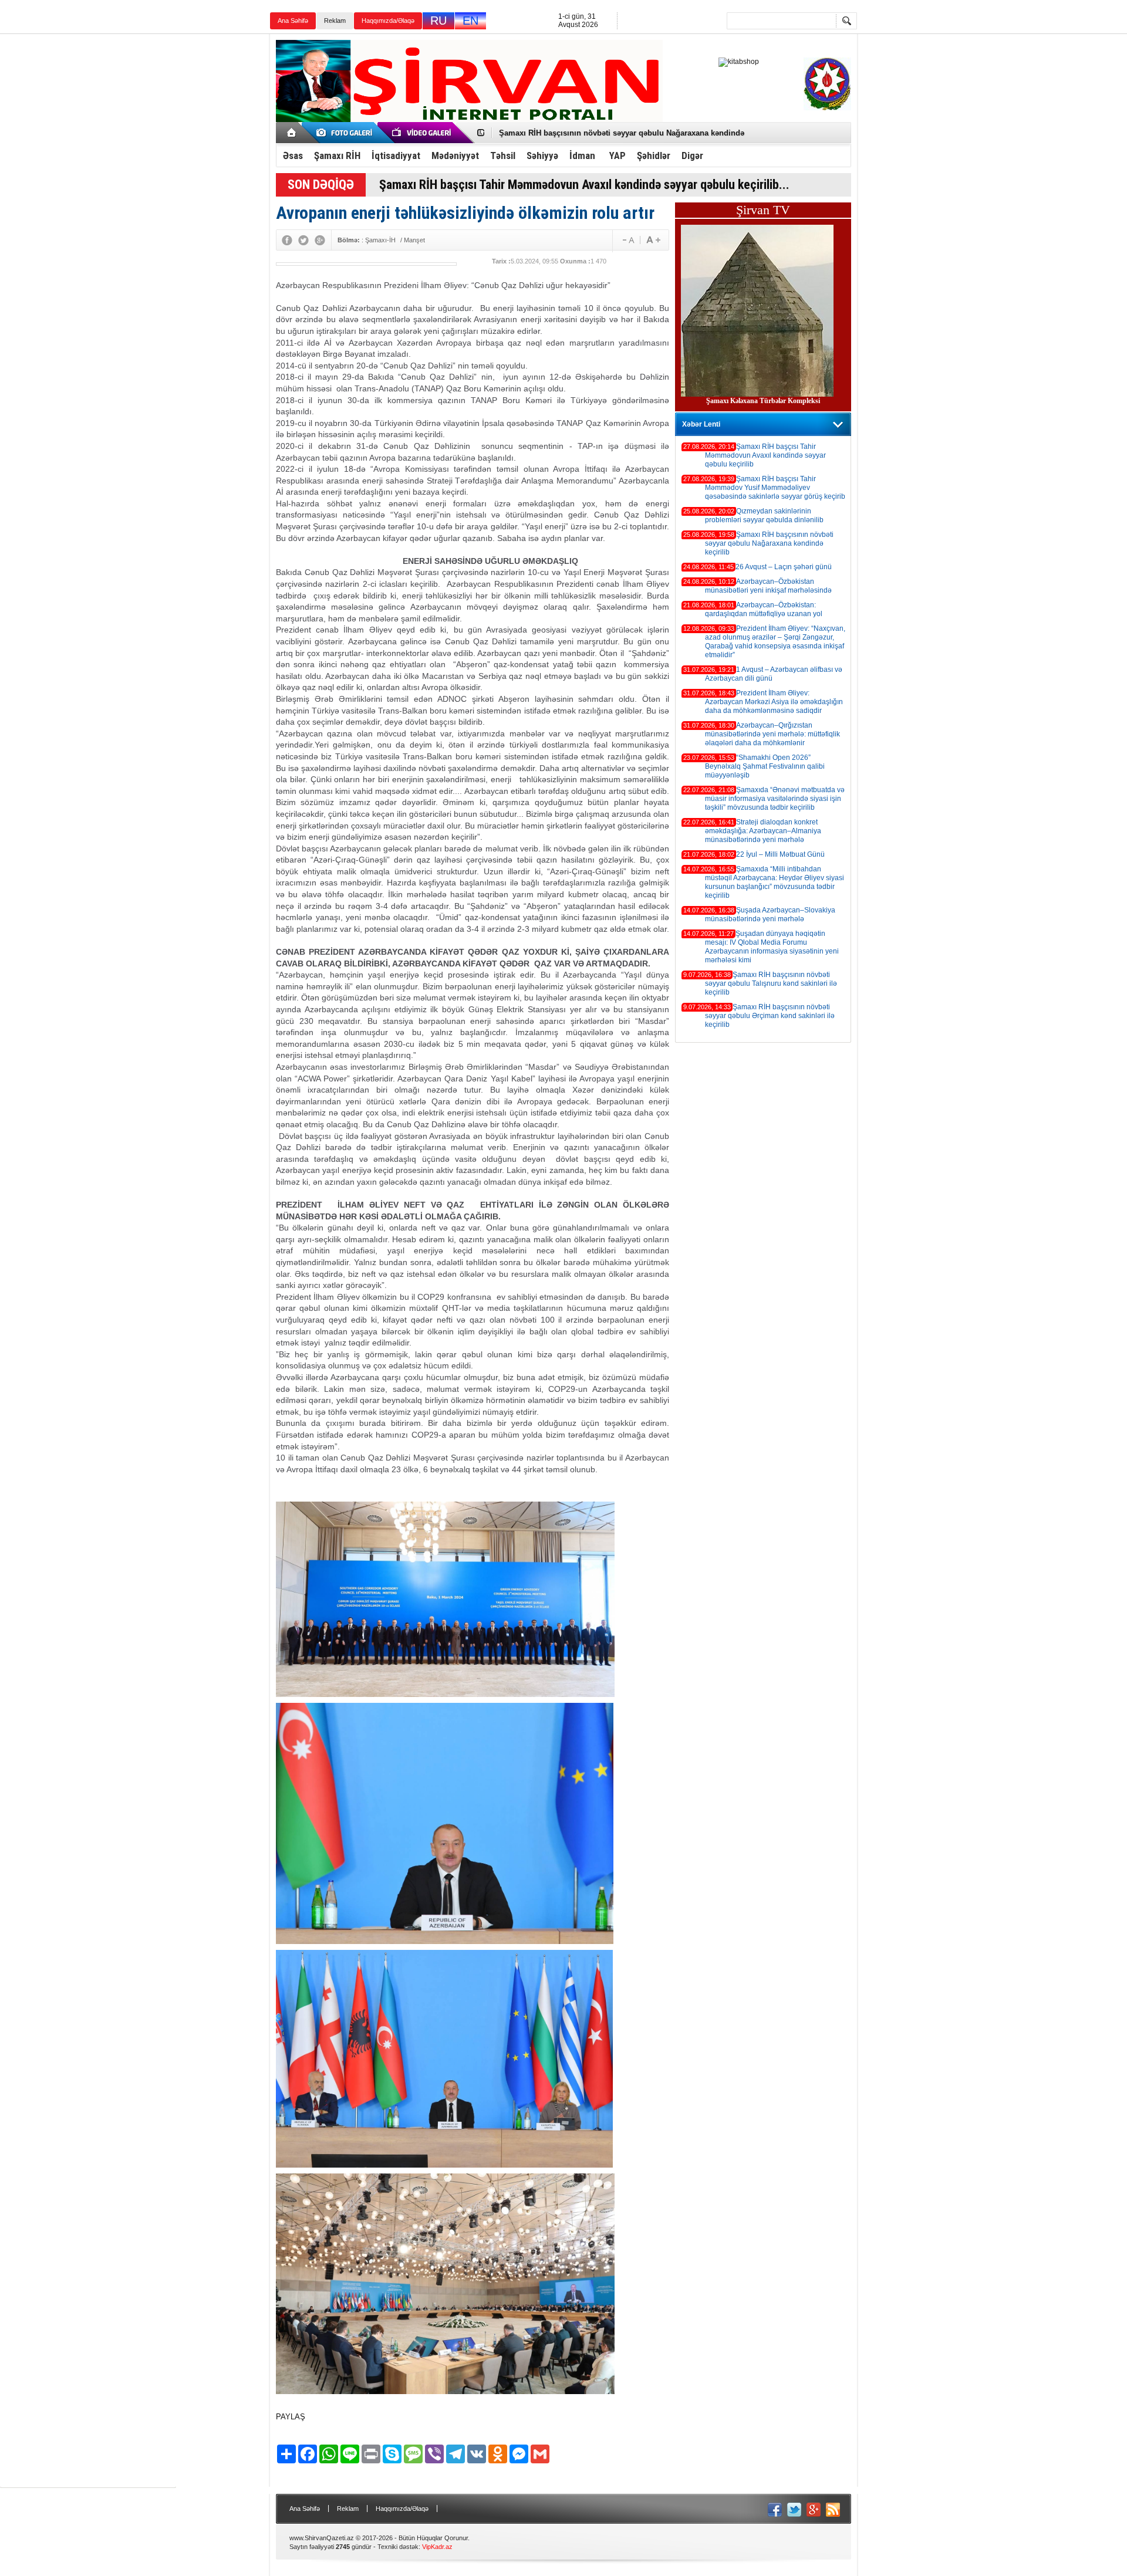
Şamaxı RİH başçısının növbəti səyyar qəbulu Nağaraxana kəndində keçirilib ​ (769, 543)
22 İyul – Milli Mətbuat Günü (780, 854)
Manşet (414, 240)
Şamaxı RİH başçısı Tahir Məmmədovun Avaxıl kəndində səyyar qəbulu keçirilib (765, 455)
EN (470, 21)
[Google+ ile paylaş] (814, 2510)
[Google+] (320, 240)
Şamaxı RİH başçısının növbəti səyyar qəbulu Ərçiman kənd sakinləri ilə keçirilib (770, 1016)
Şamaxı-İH (380, 240)
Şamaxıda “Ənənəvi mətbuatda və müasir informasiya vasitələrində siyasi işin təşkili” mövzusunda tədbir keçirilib (775, 799)
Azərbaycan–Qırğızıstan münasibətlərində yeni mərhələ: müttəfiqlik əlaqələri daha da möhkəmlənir (772, 734)
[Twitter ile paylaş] (794, 2510)
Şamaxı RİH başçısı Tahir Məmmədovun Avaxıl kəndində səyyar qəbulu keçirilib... (584, 185)
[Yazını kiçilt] (653, 240)
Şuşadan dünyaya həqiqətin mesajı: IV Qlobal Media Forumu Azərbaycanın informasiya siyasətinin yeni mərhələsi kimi (772, 947)
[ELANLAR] (346, 133)
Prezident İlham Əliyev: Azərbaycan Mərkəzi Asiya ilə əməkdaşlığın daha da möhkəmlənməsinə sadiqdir (774, 702)
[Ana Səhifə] (292, 133)
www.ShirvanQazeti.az (322, 2538)
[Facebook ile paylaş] (775, 2510)
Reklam (335, 21)
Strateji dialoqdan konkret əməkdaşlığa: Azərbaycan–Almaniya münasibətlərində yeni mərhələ (763, 831)
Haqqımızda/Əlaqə (388, 21)
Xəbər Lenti (701, 424)
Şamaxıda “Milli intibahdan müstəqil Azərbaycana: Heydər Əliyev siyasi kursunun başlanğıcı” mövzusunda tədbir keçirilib (775, 882)
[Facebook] (287, 240)
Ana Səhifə (293, 21)
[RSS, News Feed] (833, 2510)
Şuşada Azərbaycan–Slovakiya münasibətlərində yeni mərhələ (770, 915)
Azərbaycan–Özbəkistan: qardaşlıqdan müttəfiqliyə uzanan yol (764, 609)
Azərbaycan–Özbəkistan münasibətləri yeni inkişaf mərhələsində (768, 586)
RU (438, 21)
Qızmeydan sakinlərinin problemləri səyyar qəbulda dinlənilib (764, 515)
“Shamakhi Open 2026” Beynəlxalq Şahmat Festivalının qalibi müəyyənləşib (765, 766)
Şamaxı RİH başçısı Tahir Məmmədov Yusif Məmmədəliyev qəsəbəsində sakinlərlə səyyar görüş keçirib (775, 488)
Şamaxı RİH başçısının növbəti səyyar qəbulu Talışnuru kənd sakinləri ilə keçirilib (771, 983)
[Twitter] (303, 240)
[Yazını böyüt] (626, 240)
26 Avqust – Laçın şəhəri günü (554, 133)
